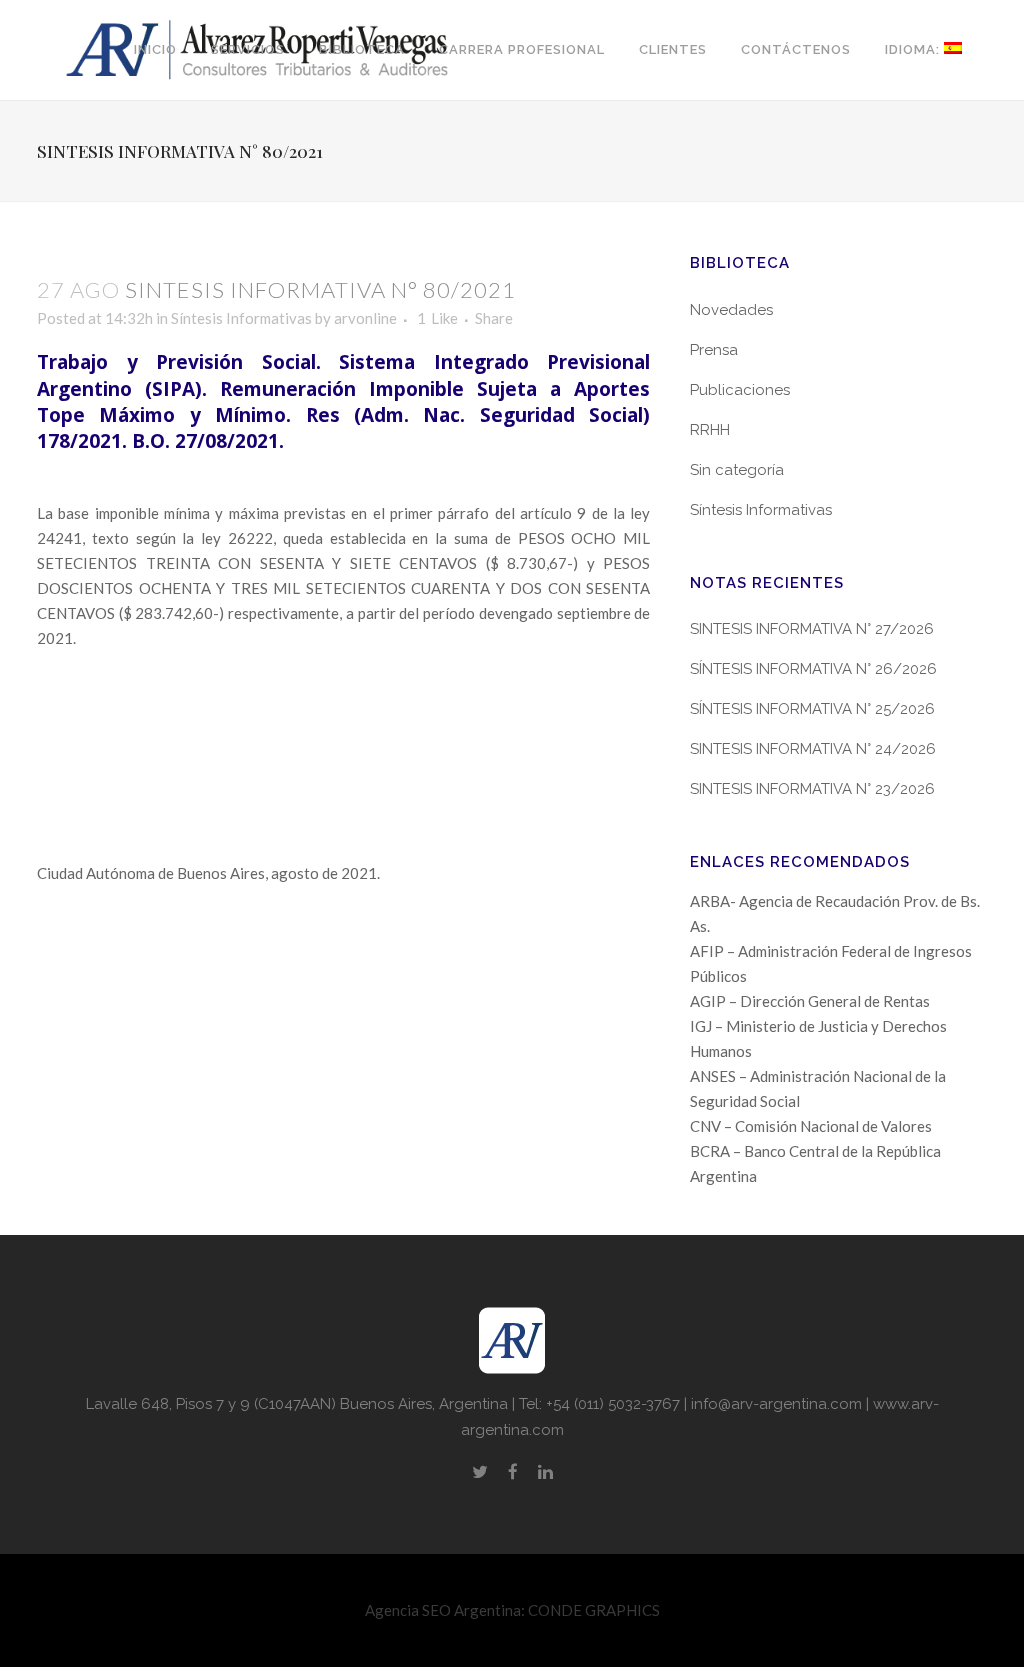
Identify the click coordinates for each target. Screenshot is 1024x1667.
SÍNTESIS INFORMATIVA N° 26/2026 (813, 669)
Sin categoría (737, 470)
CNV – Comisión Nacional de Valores (811, 1126)
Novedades (731, 310)
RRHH (710, 430)
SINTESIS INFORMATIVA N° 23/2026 (812, 789)
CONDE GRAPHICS (594, 1610)
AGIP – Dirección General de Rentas (810, 1001)
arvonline (365, 318)
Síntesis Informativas (241, 318)
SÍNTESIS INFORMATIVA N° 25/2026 (812, 709)
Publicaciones (740, 390)
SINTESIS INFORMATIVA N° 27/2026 (812, 629)
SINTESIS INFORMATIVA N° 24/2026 (813, 749)
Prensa (714, 350)
